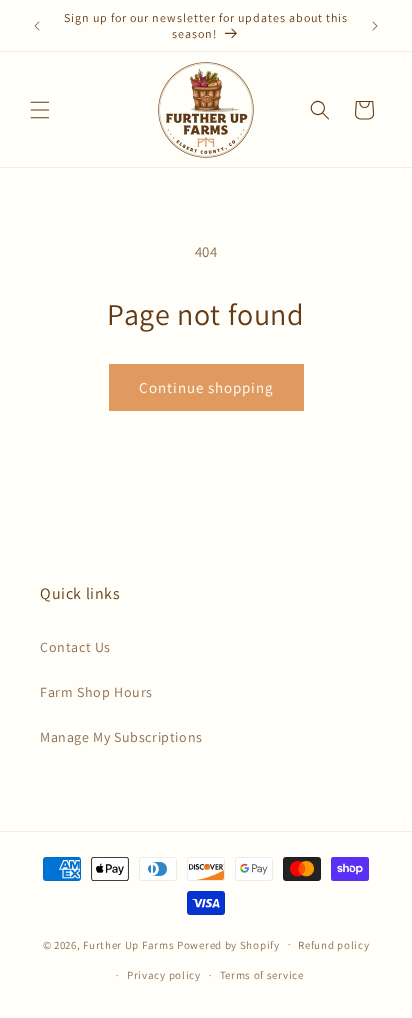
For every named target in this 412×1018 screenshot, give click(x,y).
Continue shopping (206, 387)
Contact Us (75, 647)
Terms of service (262, 975)
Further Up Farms (128, 944)
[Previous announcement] (37, 26)
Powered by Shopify (228, 944)
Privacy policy (164, 975)
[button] (40, 110)
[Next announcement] (375, 26)
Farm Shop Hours (96, 692)
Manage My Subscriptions (121, 737)
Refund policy (333, 945)
